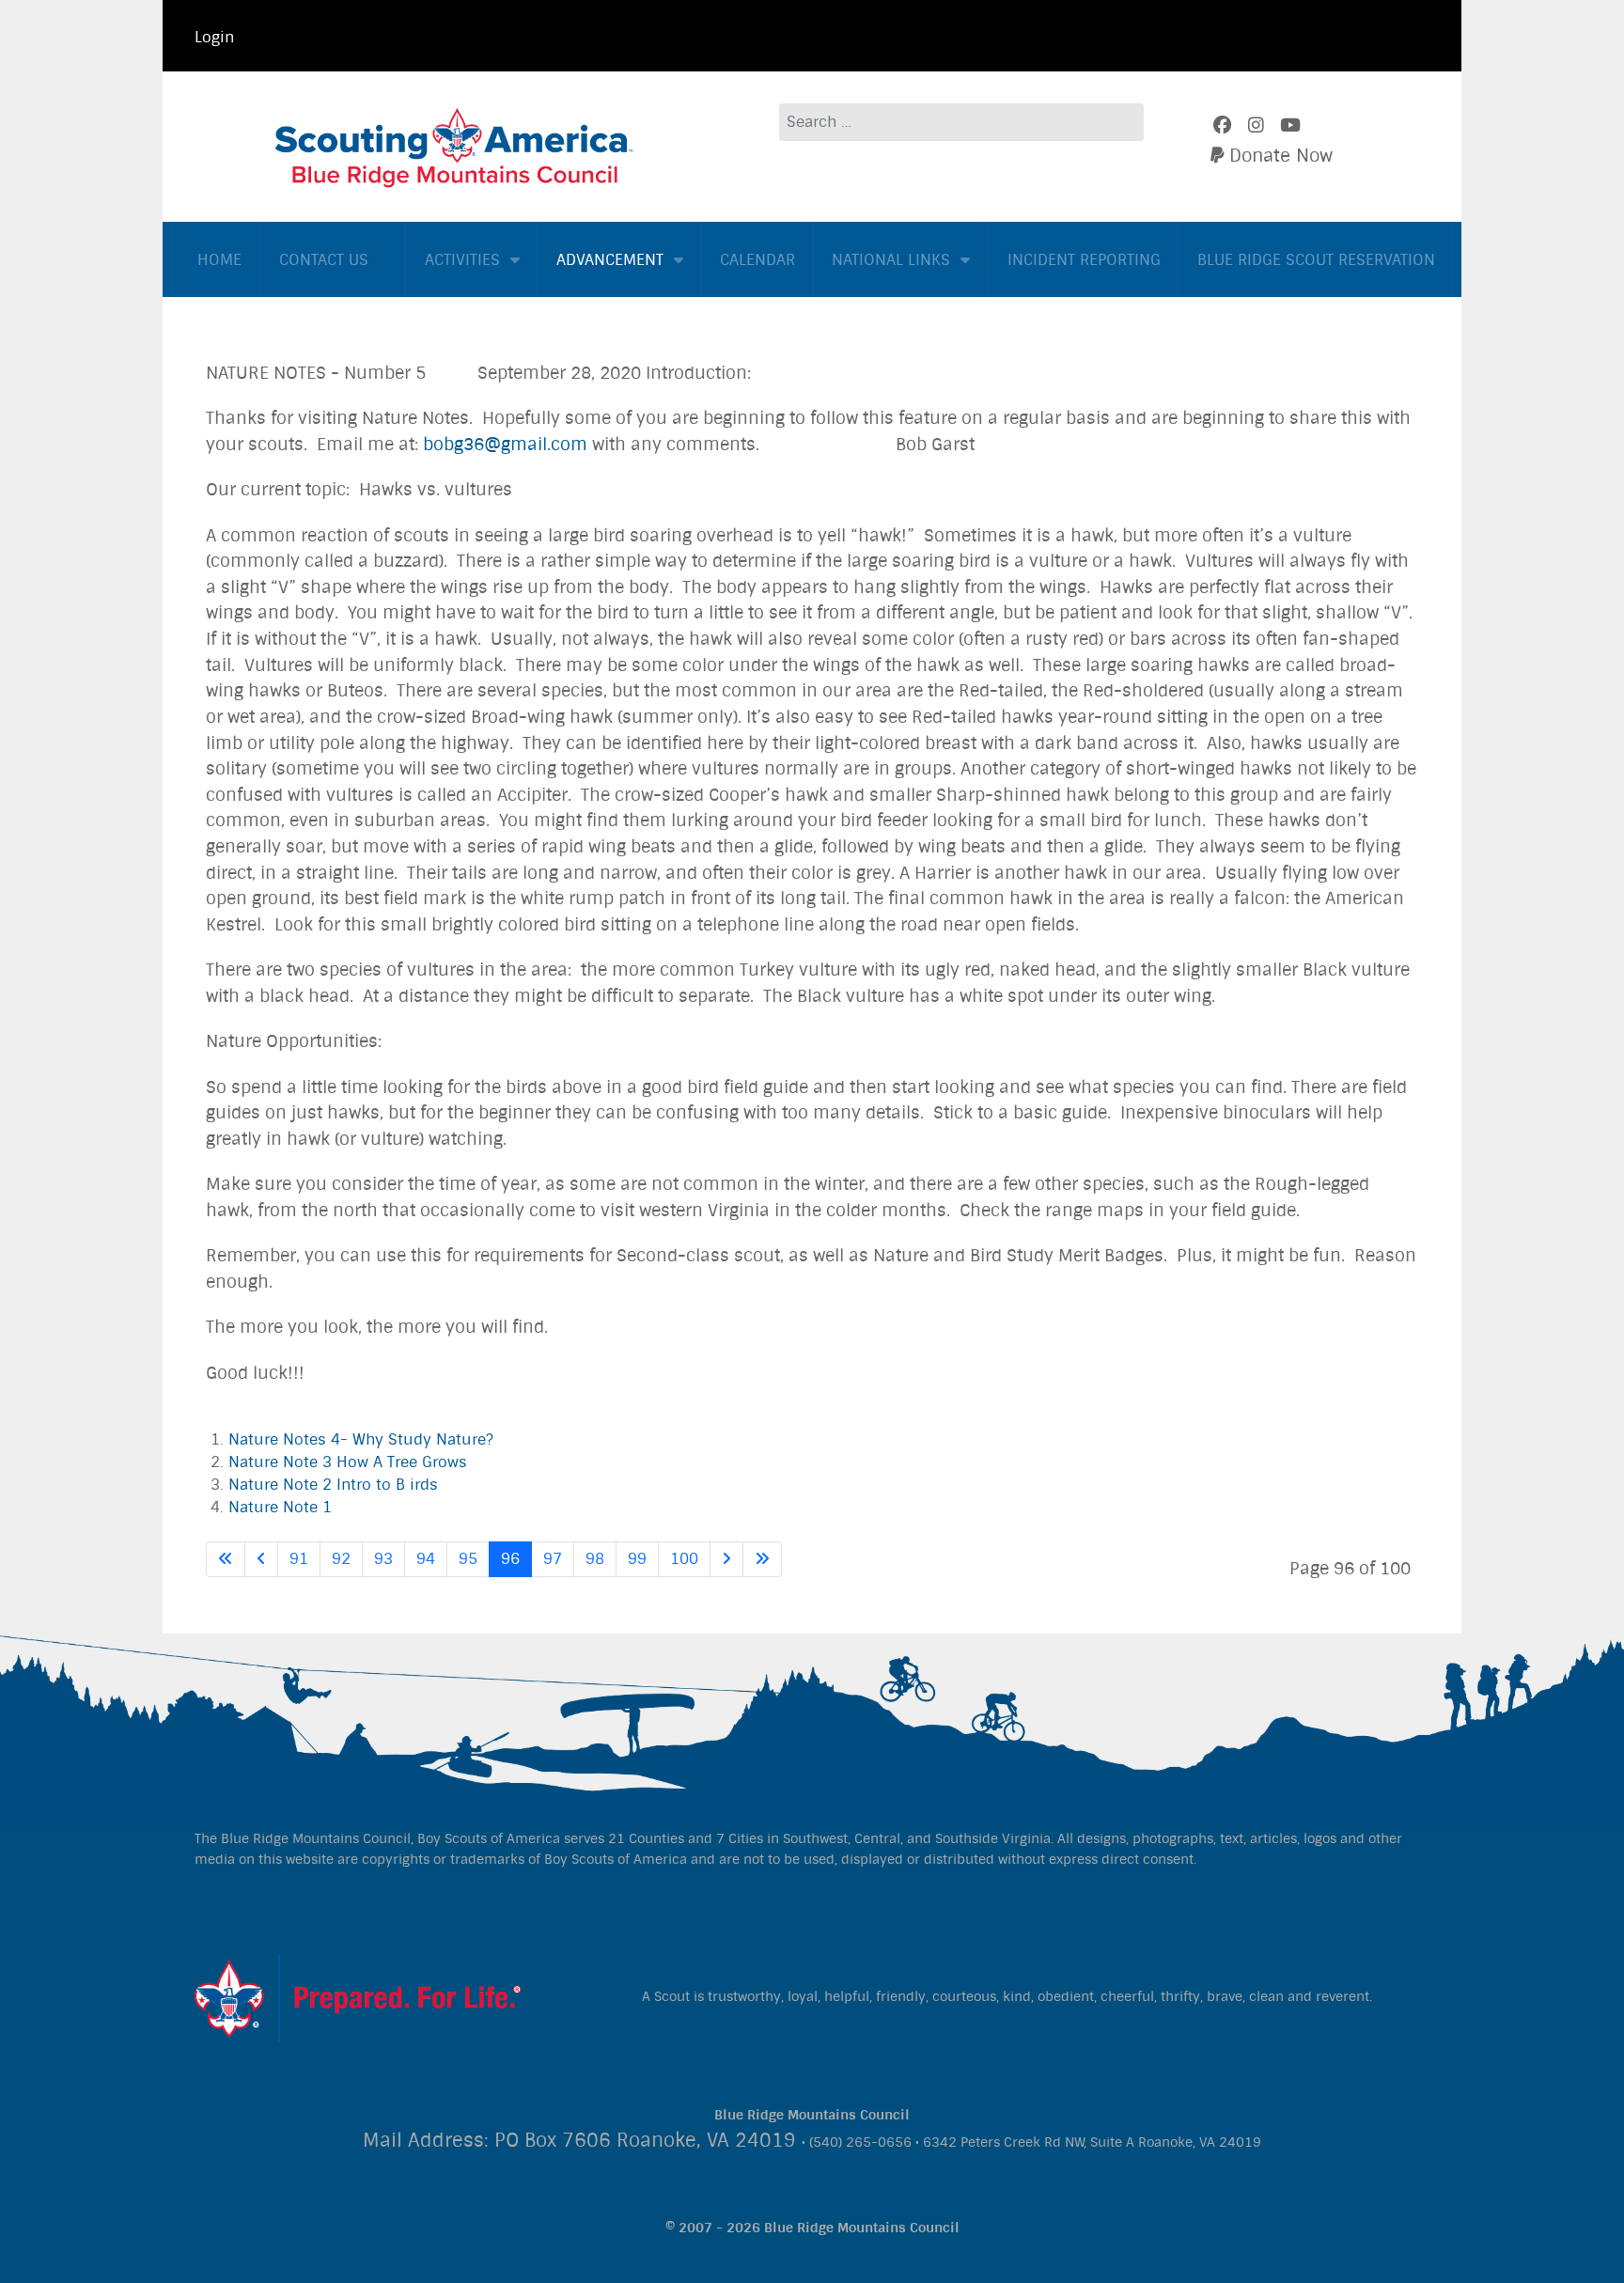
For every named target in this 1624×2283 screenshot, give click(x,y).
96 (510, 1559)
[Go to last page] (762, 1559)
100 (684, 1559)
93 (383, 1559)
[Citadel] (358, 1996)
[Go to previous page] (261, 1559)
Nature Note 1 (280, 1507)
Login (214, 37)
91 (299, 1559)
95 (468, 1559)
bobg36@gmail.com (505, 445)
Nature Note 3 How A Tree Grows (348, 1462)
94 (426, 1559)
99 (637, 1559)
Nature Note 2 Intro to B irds (333, 1485)
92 (341, 1559)
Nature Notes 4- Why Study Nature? (361, 1439)
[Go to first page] (226, 1559)
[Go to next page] (726, 1559)
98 (595, 1559)
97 (553, 1559)
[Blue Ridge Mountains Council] (455, 146)
